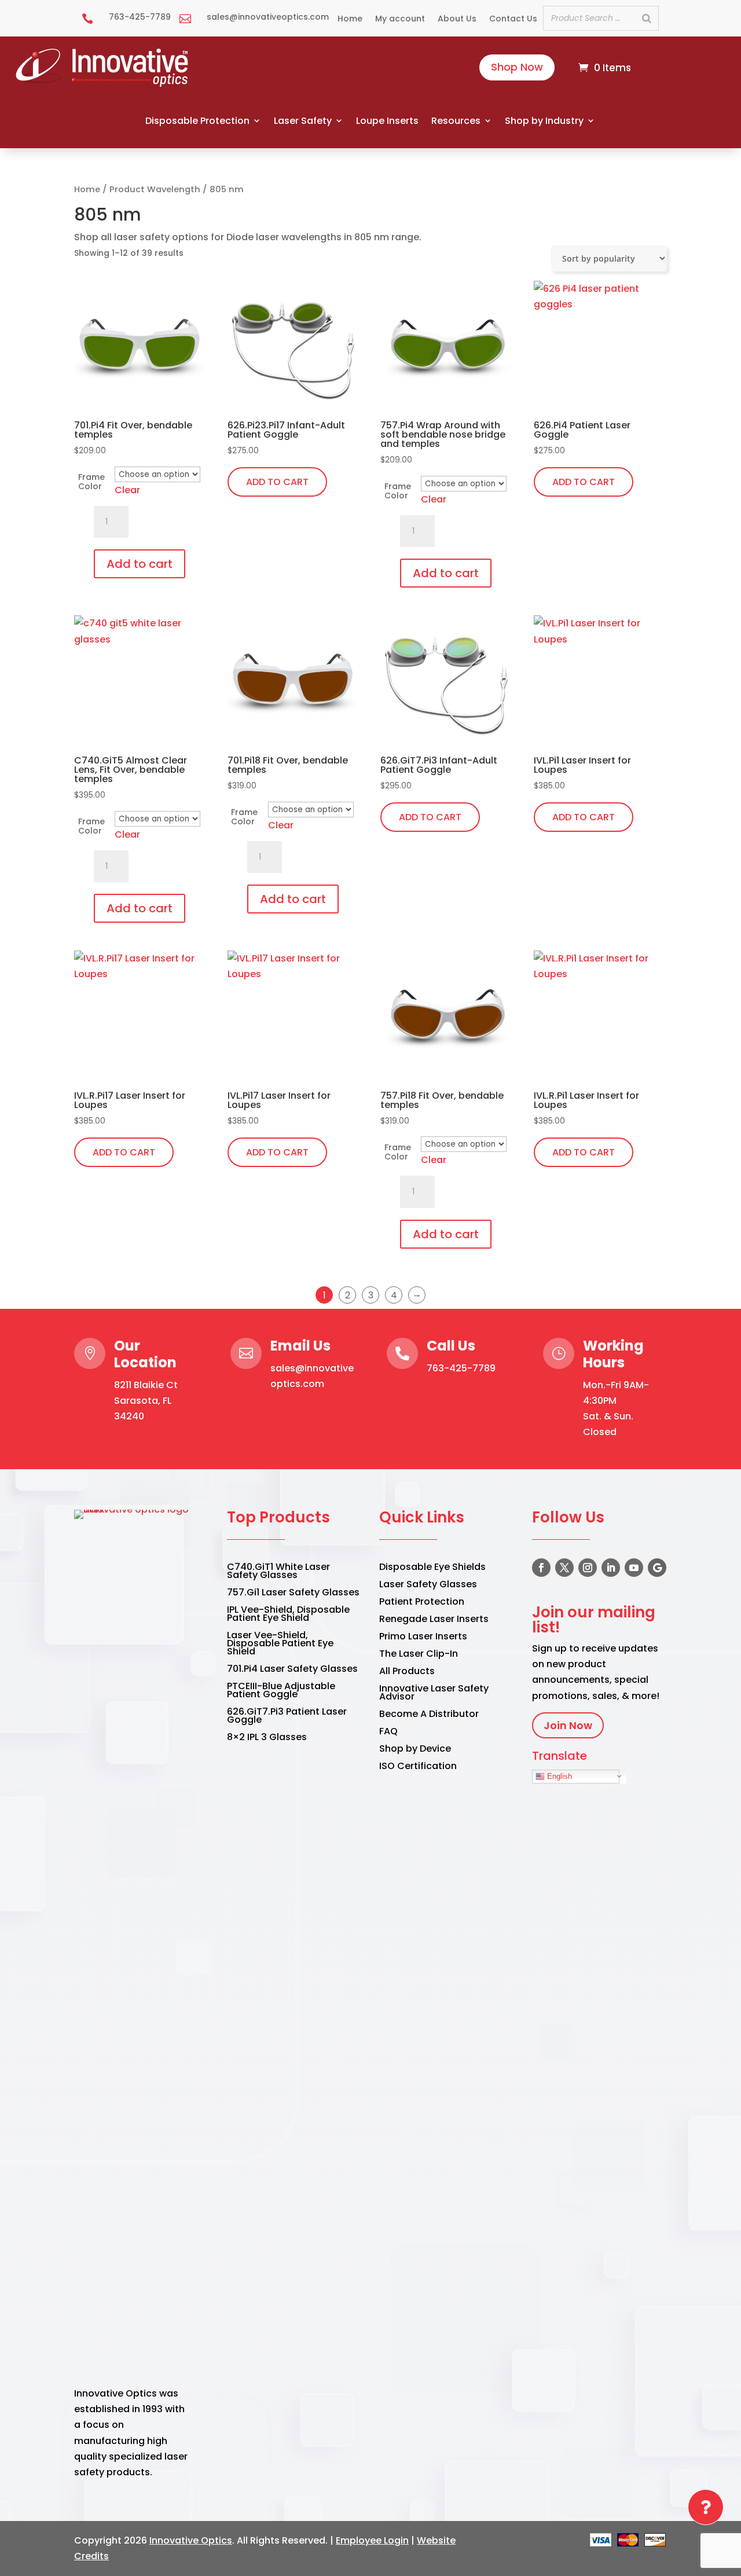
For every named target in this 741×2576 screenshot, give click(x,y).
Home (350, 19)
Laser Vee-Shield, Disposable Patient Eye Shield (280, 1645)
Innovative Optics (191, 2540)
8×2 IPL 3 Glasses (267, 1738)
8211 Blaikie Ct (146, 1385)
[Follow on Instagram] (588, 1568)
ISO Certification (418, 1767)
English (558, 1776)
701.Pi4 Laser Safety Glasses (292, 1670)
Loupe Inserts (387, 121)
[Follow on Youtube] (634, 1568)
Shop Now (517, 67)
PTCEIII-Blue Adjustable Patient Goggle (281, 1691)
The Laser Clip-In (419, 1655)
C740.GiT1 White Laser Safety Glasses (278, 1572)
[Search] (647, 18)
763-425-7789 (461, 1368)
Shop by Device (415, 1750)
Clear (127, 490)
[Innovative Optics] (103, 84)
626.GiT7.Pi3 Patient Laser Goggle (287, 1717)
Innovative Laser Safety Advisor (434, 1694)
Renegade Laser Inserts (434, 1620)
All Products (407, 1672)
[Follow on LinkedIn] (611, 1568)
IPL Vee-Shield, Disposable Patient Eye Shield (288, 1615)
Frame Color (91, 482)
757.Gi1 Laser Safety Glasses (293, 1594)
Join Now (568, 1725)
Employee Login (372, 2540)
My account (400, 19)
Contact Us (513, 19)
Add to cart (140, 564)
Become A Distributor (429, 1715)
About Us (457, 19)
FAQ (388, 1733)
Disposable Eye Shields (432, 1568)
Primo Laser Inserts (423, 1638)
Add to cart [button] (277, 482)
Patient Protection (422, 1603)
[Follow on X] (564, 1568)
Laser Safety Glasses (428, 1586)
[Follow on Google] (657, 1568)
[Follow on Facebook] (541, 1568)
